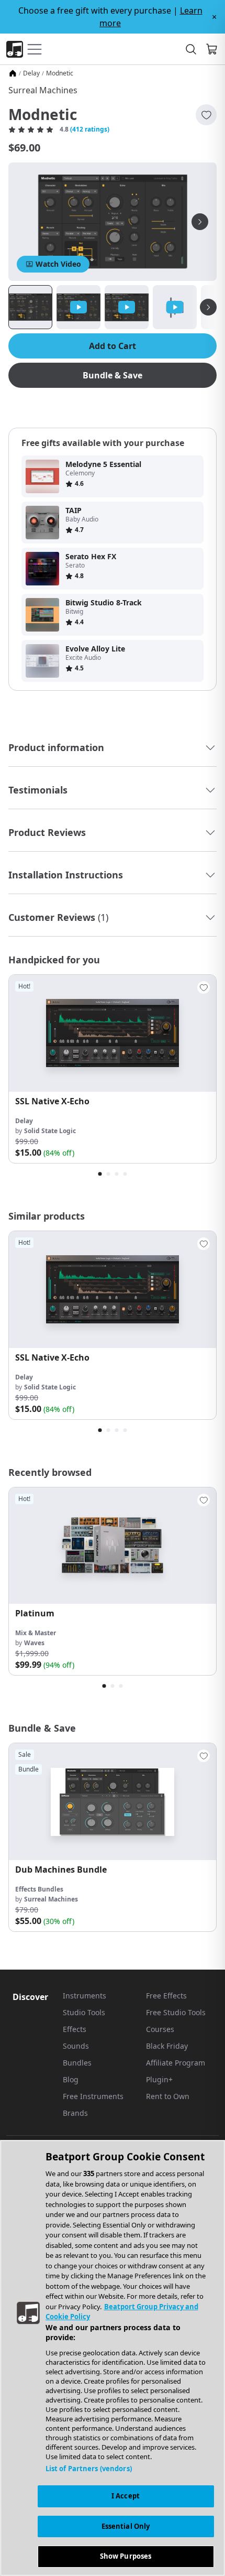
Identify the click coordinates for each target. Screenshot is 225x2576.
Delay (31, 73)
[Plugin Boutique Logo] (15, 49)
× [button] (214, 17)
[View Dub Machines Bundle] (113, 1802)
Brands (75, 2113)
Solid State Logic (50, 1131)
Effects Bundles (39, 1889)
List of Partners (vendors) (89, 2469)
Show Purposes (126, 2556)
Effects (75, 2029)
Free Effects (166, 1996)
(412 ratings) (90, 129)
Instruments (85, 1996)
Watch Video (58, 264)
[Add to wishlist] (206, 115)
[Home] (13, 73)
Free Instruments (93, 2096)
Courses (160, 2029)
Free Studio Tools (176, 2012)
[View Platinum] (113, 1546)
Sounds (76, 2046)
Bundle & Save (113, 375)
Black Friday (167, 2046)
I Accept (126, 2496)
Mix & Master (36, 1633)
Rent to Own (168, 2096)
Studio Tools (84, 2012)
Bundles (77, 2063)
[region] (113, 2358)
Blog (71, 2079)
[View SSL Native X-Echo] (113, 1033)
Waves (34, 1643)
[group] (113, 1069)
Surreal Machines (43, 90)
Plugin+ (159, 2079)
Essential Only (126, 2526)
